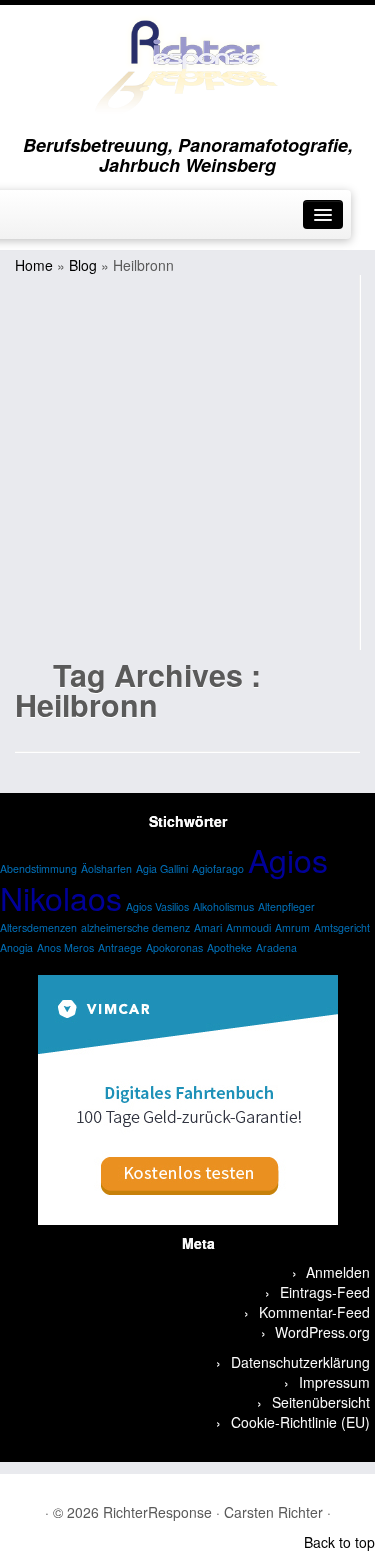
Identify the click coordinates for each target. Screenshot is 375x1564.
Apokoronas (174, 947)
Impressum (334, 1382)
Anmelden (338, 1272)
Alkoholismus (223, 906)
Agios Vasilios (157, 906)
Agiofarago (218, 868)
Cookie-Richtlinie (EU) (300, 1422)
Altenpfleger (286, 906)
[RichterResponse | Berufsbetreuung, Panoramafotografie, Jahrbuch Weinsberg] (187, 65)
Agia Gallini (162, 868)
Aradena (276, 947)
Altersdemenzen (38, 927)
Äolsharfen (106, 868)
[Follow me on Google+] (36, 221)
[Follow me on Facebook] (19, 221)
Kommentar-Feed (314, 1312)
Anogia (16, 947)
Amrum (292, 927)
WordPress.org (322, 1332)
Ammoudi (248, 927)
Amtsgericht (342, 927)
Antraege (120, 947)
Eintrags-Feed (325, 1292)
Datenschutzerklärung (300, 1362)
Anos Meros (65, 947)
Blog (83, 265)
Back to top (339, 1542)
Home (34, 265)
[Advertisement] (187, 462)
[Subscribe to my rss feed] (176, 1485)
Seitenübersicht (321, 1402)
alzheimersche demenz (135, 927)
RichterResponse (157, 1512)
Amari (208, 927)
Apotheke (229, 947)
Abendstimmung (38, 868)
